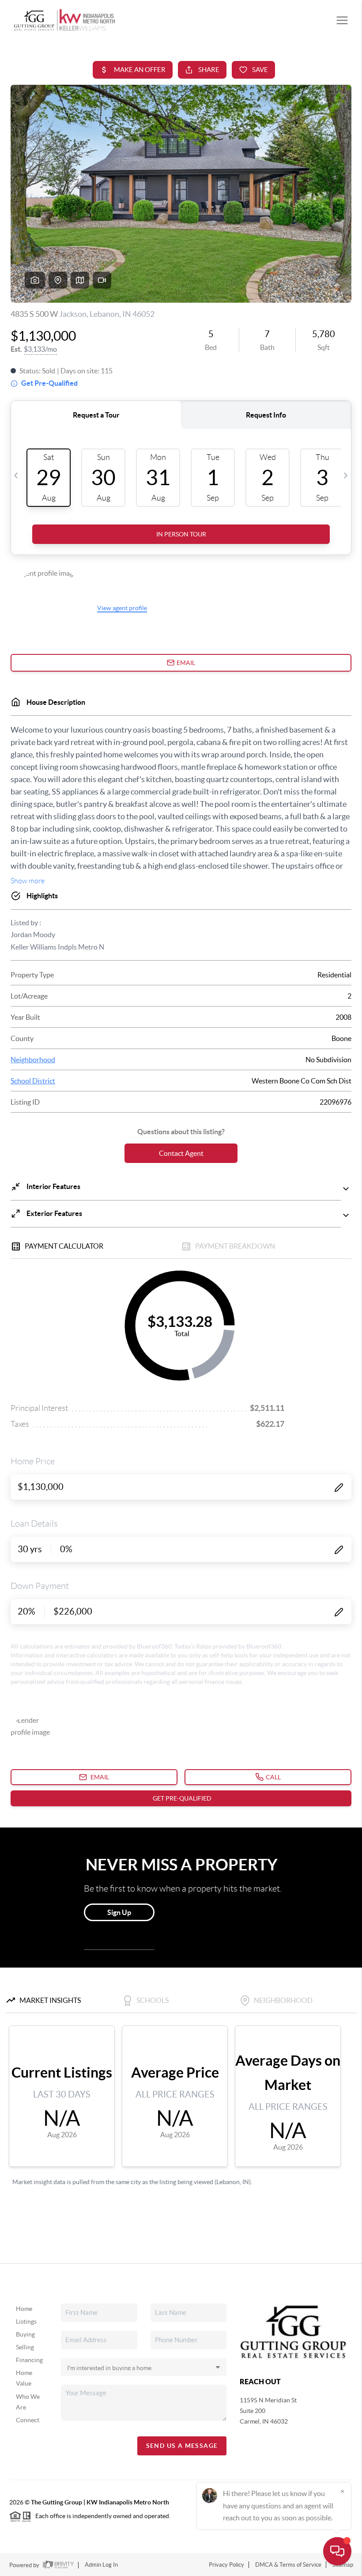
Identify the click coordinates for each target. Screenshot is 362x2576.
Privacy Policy (226, 2565)
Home (24, 2309)
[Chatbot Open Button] (337, 2551)
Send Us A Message (182, 2446)
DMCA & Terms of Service (288, 2565)
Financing (29, 2360)
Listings (26, 2321)
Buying (25, 2334)
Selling (25, 2347)
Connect (28, 2420)
